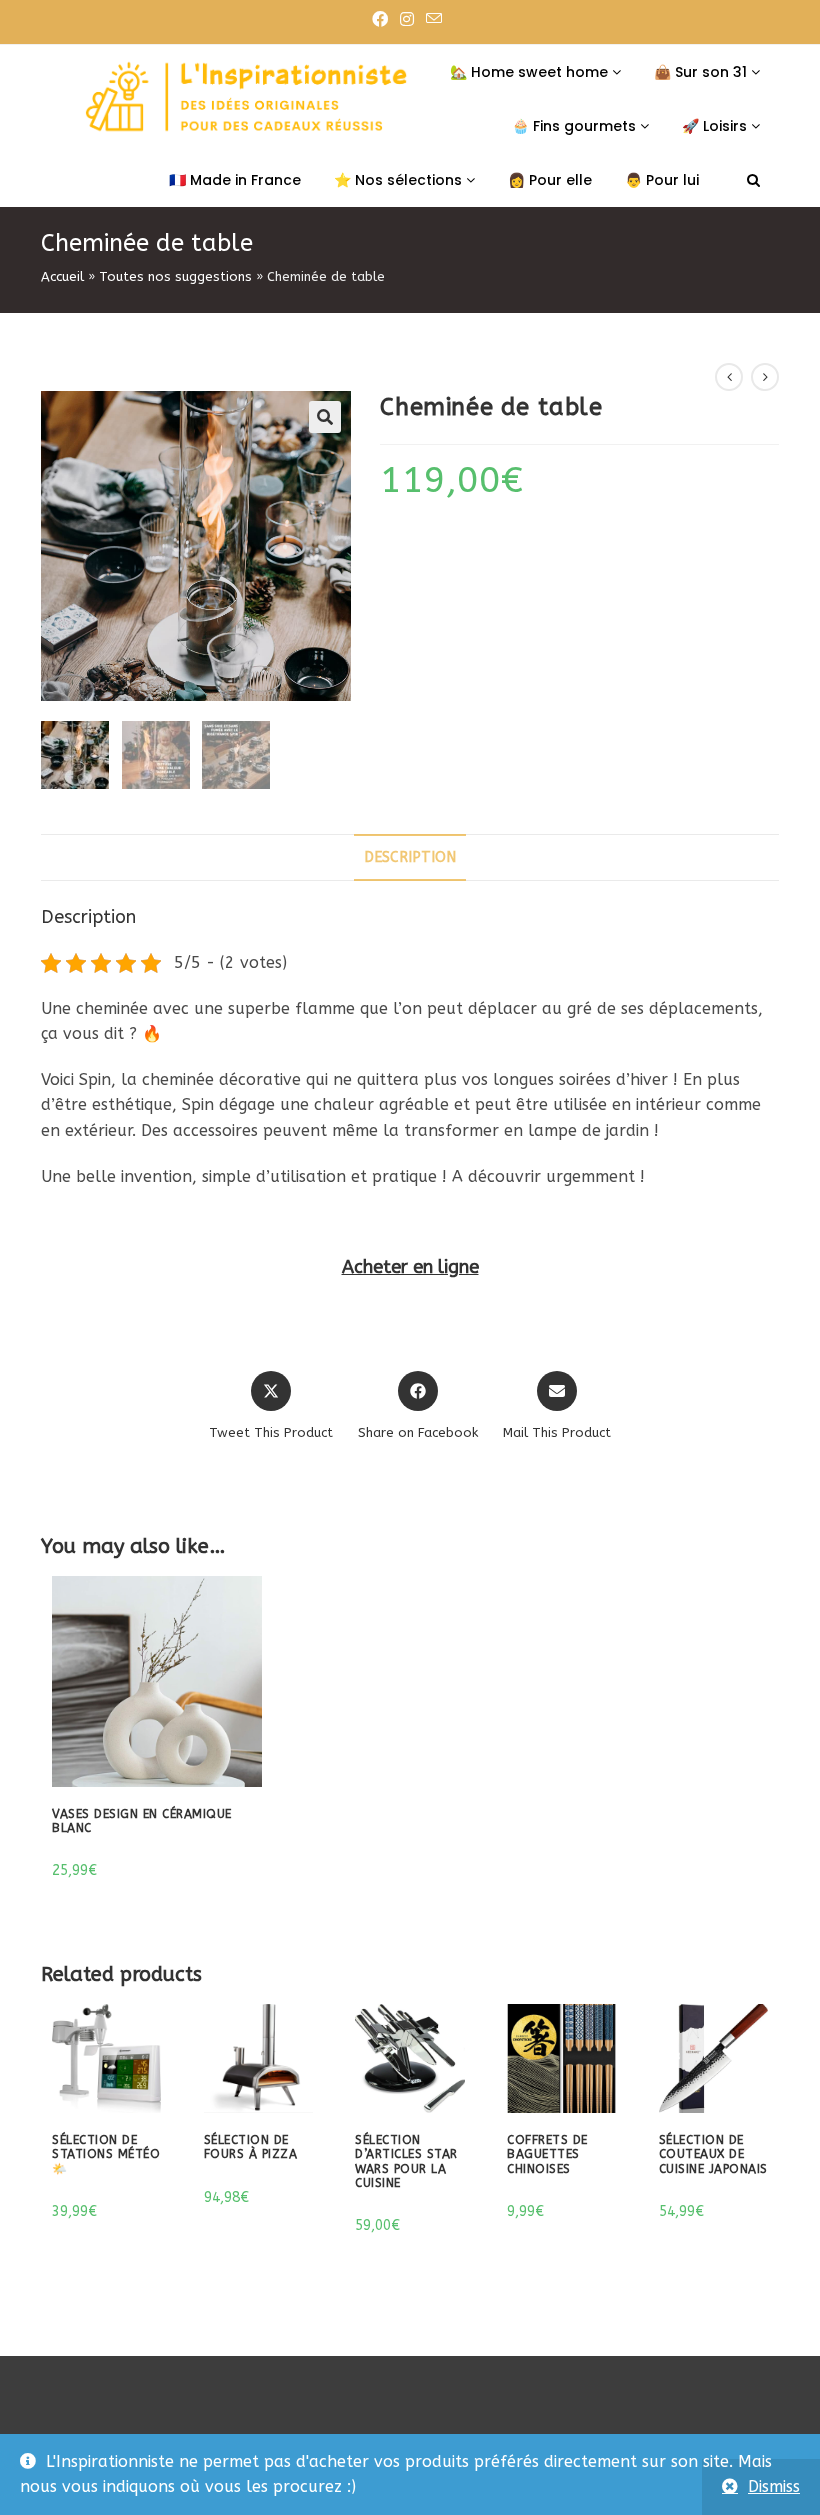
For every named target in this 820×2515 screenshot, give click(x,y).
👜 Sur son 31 (702, 72)
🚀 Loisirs (716, 126)
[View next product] (765, 377)
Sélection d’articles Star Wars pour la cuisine (406, 2161)
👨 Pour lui (662, 180)
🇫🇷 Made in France (235, 180)
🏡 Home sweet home (531, 72)
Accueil (62, 276)
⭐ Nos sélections (400, 180)
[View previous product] (729, 377)
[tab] (410, 857)
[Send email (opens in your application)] (434, 19)
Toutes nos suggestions (175, 276)
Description (410, 857)
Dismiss (774, 2486)
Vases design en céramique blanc (142, 1821)
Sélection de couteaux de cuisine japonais (713, 2154)
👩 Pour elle (550, 180)
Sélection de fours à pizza (251, 2147)
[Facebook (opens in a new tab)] (383, 20)
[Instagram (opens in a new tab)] (407, 20)
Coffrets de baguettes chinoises (547, 2154)
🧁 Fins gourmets (576, 126)
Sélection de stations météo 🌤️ (106, 2154)
